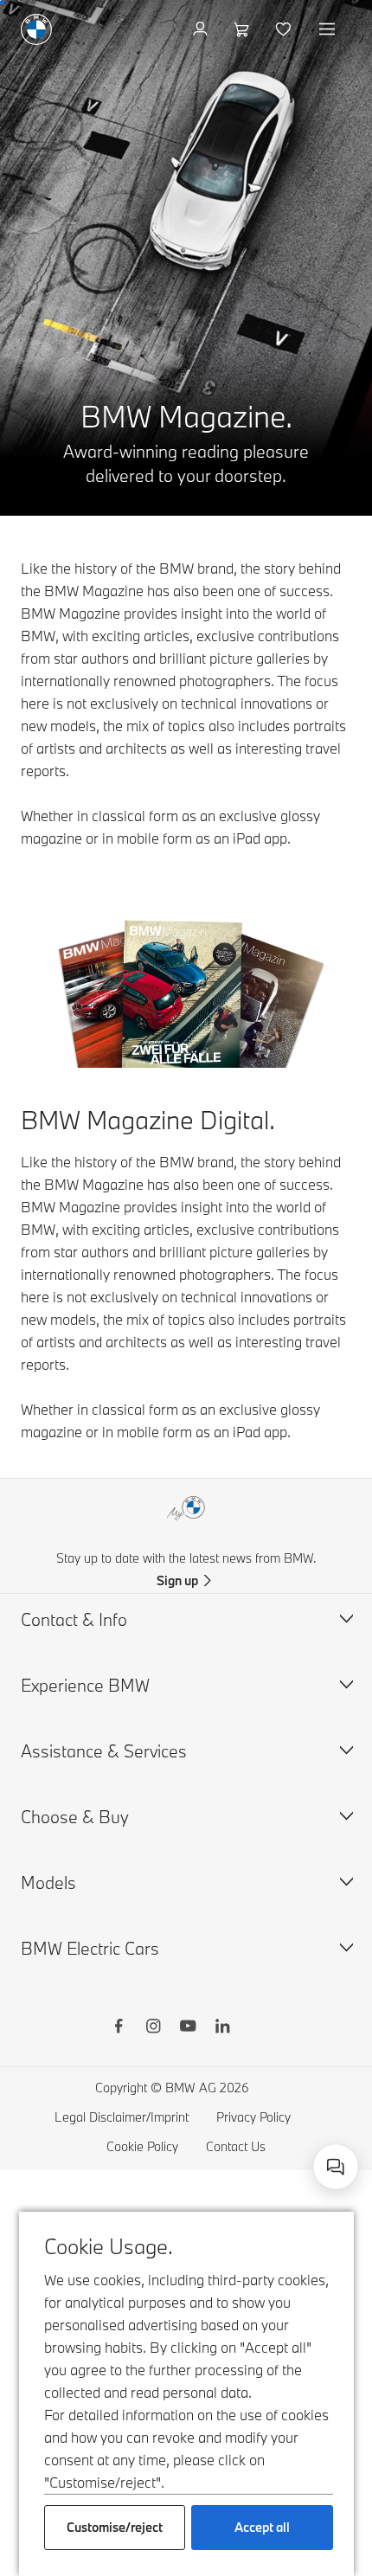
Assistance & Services (104, 1751)
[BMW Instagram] (153, 2028)
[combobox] (336, 2167)
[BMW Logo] (36, 29)
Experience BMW (85, 1685)
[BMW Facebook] (119, 2028)
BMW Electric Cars (90, 1948)
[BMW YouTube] (188, 2028)
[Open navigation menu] (329, 29)
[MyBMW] (202, 29)
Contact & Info (74, 1619)
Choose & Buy (75, 1817)
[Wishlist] (285, 29)
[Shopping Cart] (244, 29)
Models (48, 1882)
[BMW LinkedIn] (222, 2028)
